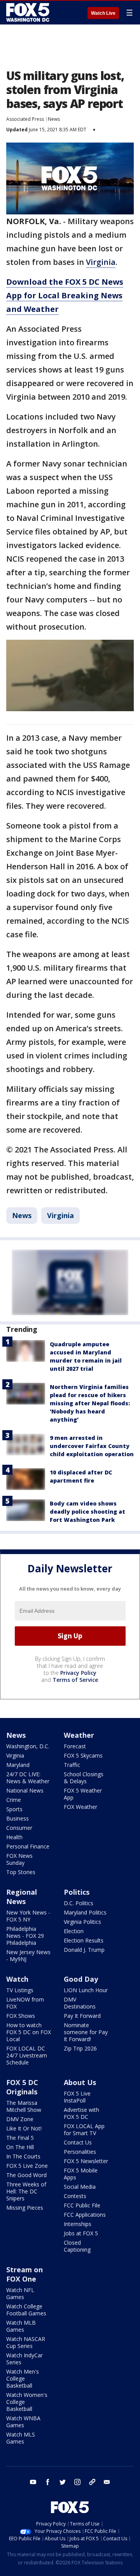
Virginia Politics (82, 1922)
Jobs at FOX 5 (81, 2233)
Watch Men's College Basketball (23, 2378)
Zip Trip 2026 (80, 2048)
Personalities (80, 2152)
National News (25, 1790)
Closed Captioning (77, 2246)
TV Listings (20, 1990)
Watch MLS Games (21, 2438)
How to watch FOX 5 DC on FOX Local (29, 2032)
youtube (33, 2482)
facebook (48, 2482)
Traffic (72, 1765)
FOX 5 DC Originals (22, 2087)
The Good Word (26, 2175)
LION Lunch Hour (86, 1990)
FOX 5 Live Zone (27, 2166)
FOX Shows (21, 2016)
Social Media (80, 2187)
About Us (80, 2082)
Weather (79, 1735)
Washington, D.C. (28, 1746)
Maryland (18, 1765)
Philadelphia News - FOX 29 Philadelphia (25, 1936)
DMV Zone (20, 2119)
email (107, 2482)
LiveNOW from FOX (25, 2003)
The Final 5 (20, 2138)
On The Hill (20, 2147)
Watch (17, 1979)
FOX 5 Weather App (83, 1794)
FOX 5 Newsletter (86, 2161)
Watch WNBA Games (23, 2422)
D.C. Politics (79, 1903)
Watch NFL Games (20, 2293)
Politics (77, 1892)
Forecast (75, 1746)
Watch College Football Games (26, 2310)
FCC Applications (85, 2215)
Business (17, 1818)
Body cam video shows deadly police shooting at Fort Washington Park (87, 1512)
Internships (78, 2224)
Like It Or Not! (24, 2128)
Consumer (19, 1828)
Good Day (81, 1979)
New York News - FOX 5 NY (28, 1916)
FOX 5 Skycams (83, 1755)
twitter (63, 2482)
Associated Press (25, 119)
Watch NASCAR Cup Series (26, 2342)
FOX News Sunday (19, 1859)
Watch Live (103, 13)
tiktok (92, 2482)
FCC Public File (82, 2205)
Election (74, 1931)
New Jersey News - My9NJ (28, 1955)
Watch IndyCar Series (24, 2359)
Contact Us (78, 2142)
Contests (75, 2196)
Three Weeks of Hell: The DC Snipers (26, 2191)
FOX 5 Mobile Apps (81, 2174)
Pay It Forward (82, 2016)
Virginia (101, 262)
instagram (77, 2482)
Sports (14, 1809)
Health (14, 1837)
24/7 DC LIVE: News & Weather (28, 1778)
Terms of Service (75, 1680)
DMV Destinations (80, 2003)
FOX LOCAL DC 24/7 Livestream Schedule (27, 2055)
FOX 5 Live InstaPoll (77, 2097)
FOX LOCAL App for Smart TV (84, 2130)
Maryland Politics (85, 1912)
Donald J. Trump (84, 1950)
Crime (14, 1800)
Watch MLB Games (21, 2326)
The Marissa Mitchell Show (24, 2106)
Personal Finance (28, 1846)
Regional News (22, 1897)
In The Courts (23, 2156)
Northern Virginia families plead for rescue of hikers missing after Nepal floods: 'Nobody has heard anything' (90, 1403)
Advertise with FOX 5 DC (81, 2113)
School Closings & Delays (84, 1778)
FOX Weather (80, 1807)
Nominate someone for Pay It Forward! (86, 2032)
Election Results (84, 1940)
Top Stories (21, 1872)
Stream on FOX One (24, 2274)
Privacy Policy (78, 1673)
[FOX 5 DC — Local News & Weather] (29, 12)
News (54, 119)
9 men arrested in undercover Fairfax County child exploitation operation (92, 1446)
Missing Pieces (25, 2208)
